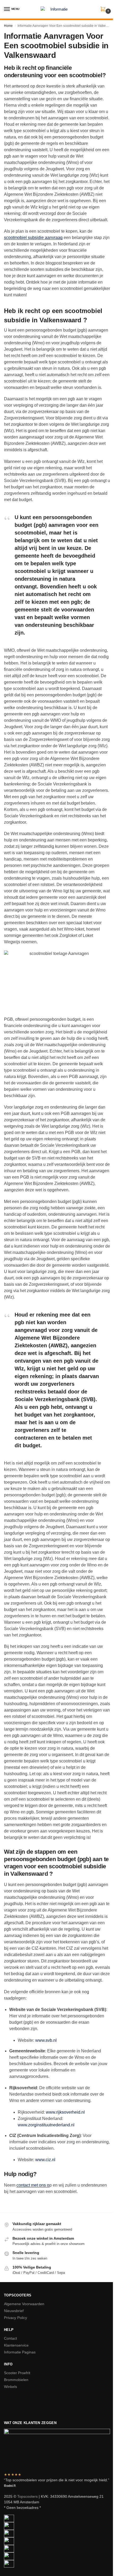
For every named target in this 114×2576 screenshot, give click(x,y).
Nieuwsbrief (14, 2311)
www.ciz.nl (45, 2160)
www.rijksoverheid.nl (65, 2112)
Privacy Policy (16, 2318)
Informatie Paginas (20, 2352)
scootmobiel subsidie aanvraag (33, 238)
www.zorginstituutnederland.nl (46, 2125)
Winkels (10, 2387)
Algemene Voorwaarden (24, 2304)
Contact (10, 2338)
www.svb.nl (46, 2040)
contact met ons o (33, 2185)
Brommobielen (16, 2380)
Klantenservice (16, 2345)
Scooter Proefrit (17, 2373)
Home (8, 26)
